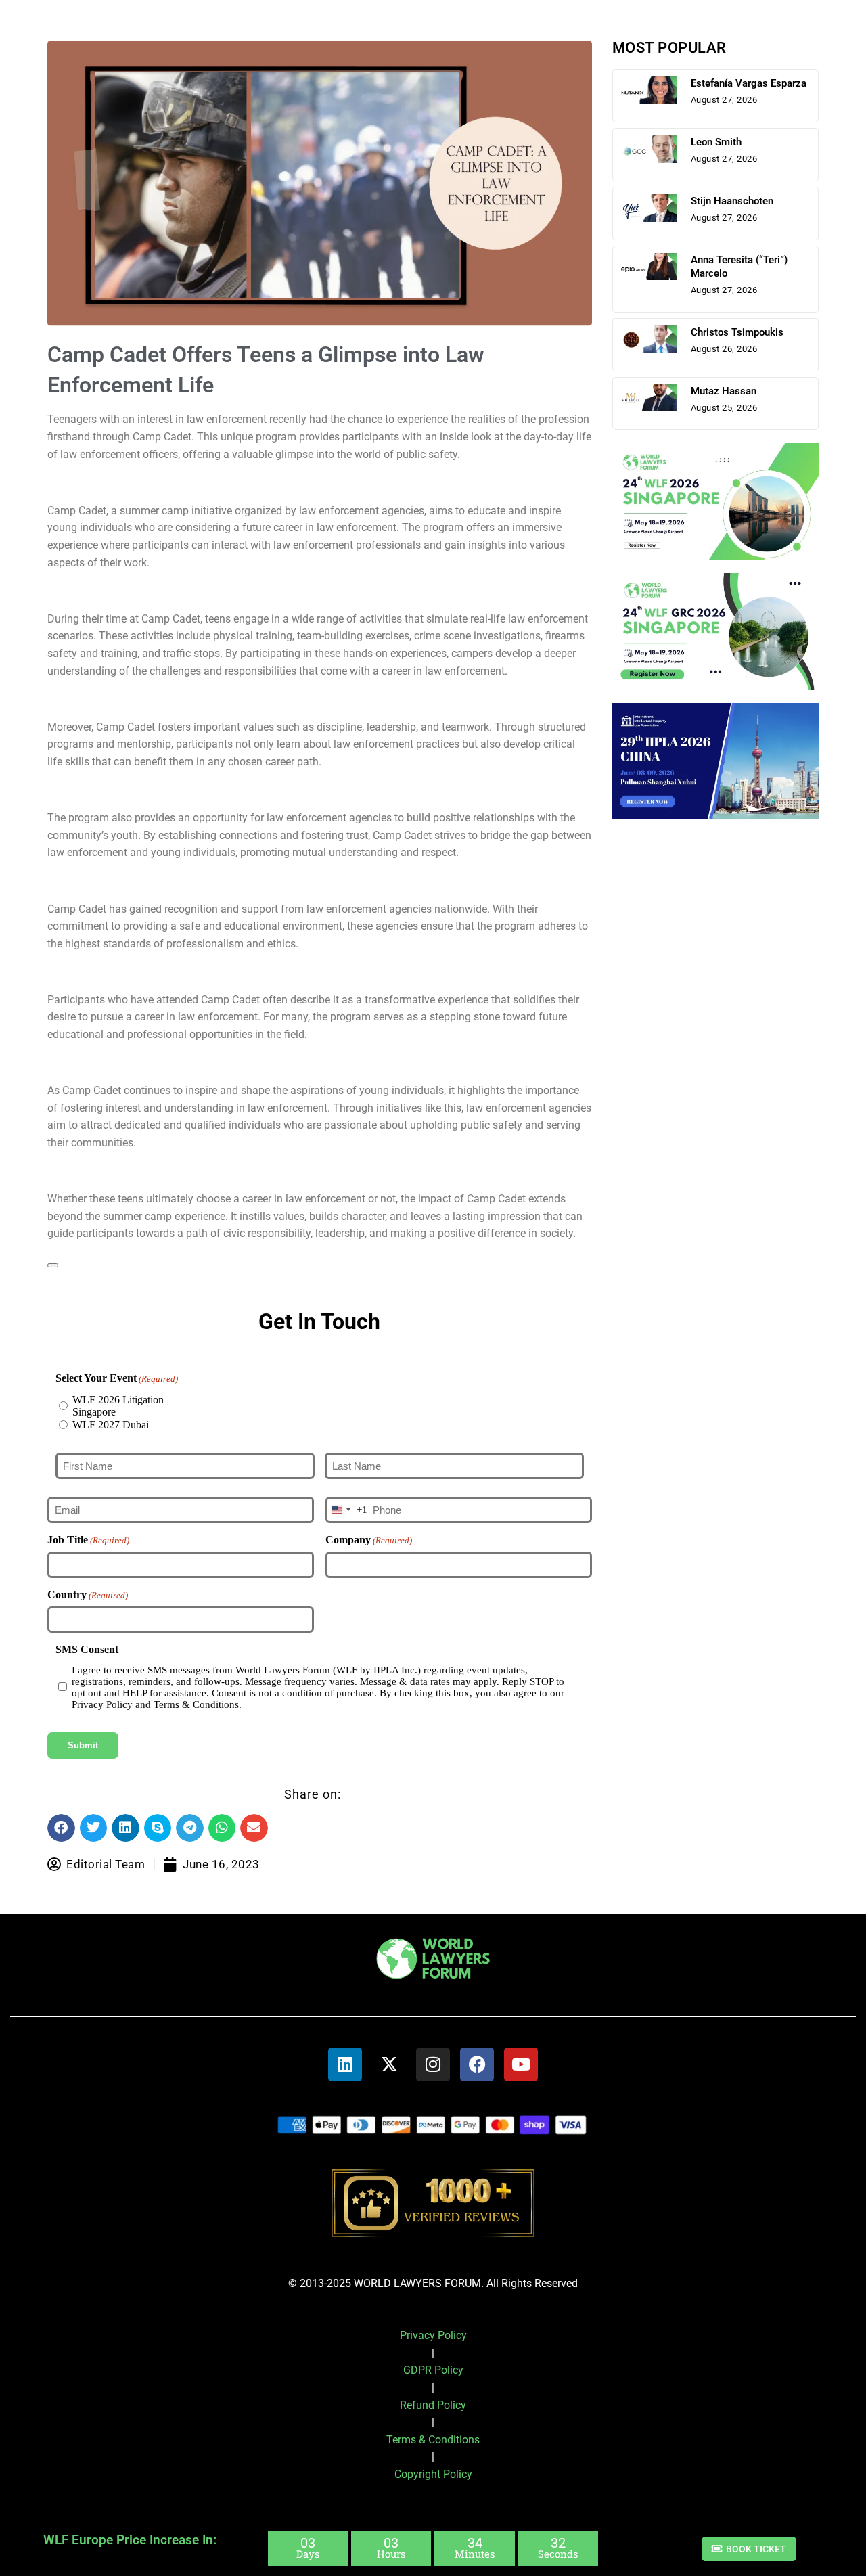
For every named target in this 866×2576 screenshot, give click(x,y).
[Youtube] (521, 2064)
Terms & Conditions (433, 2440)
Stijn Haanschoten (732, 201)
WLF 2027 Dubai (111, 1425)
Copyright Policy (433, 2474)
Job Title (88, 1540)
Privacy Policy (433, 2335)
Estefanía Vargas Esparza (749, 83)
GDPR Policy (433, 2370)
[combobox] (347, 1510)
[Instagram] (433, 2064)
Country (88, 1595)
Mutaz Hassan (724, 391)
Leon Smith (716, 142)
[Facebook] (477, 2064)
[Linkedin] (345, 2064)
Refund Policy (433, 2405)
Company (369, 1540)
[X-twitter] (389, 2064)
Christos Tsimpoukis (737, 332)
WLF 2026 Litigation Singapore (118, 1406)
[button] (61, 1828)
